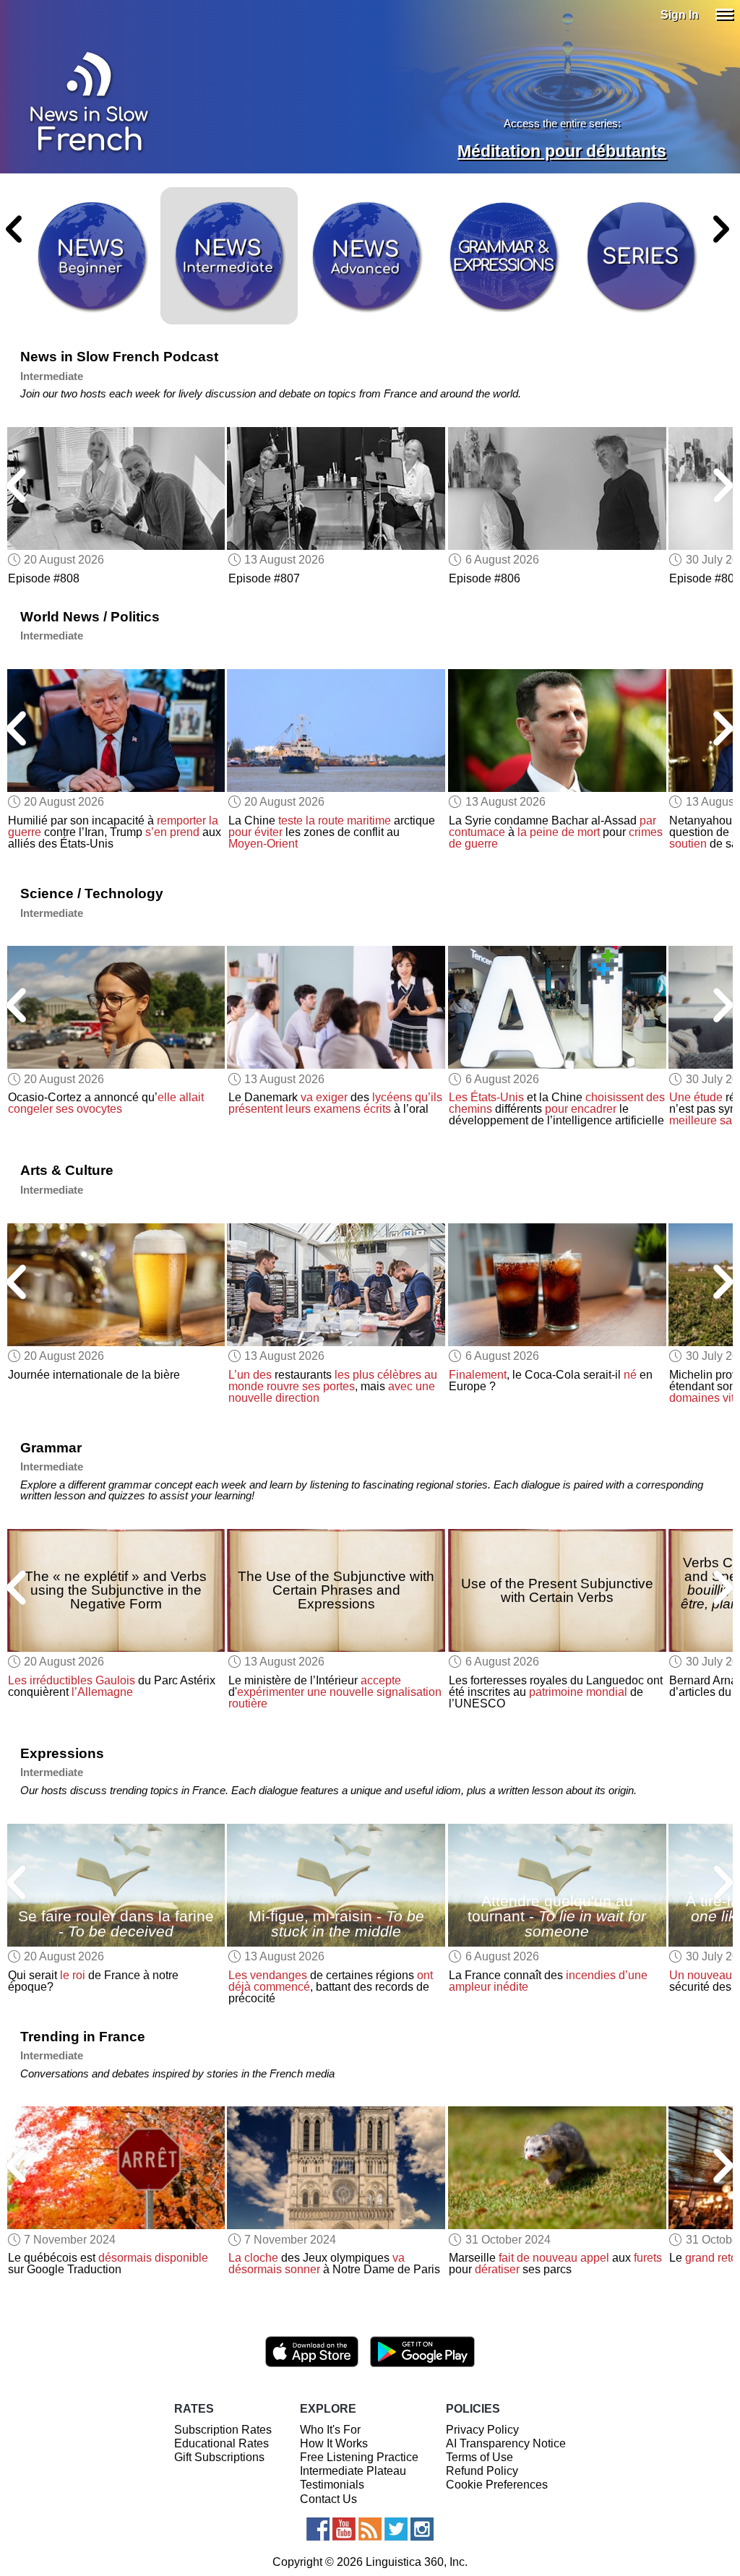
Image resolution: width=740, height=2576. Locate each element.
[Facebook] (318, 2529)
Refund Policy (482, 2471)
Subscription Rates (223, 2430)
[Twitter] (396, 2529)
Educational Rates (221, 2443)
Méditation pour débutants (562, 151)
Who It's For (330, 2430)
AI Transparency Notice (506, 2443)
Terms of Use (479, 2457)
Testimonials (332, 2485)
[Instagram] (422, 2529)
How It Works (334, 2443)
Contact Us (328, 2499)
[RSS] (370, 2529)
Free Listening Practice (359, 2457)
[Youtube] (344, 2529)
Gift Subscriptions (219, 2457)
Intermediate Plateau (353, 2471)
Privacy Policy (482, 2430)
